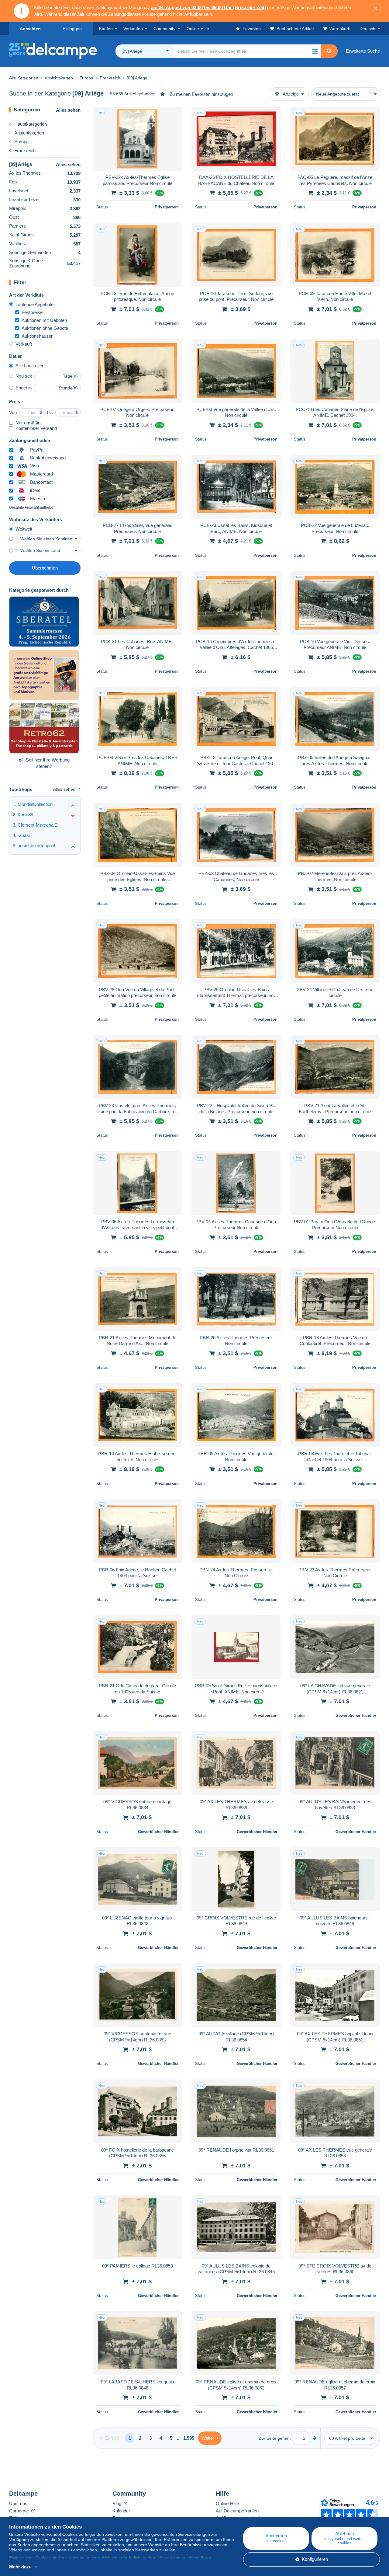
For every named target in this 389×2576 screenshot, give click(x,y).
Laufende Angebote (34, 304)
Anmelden (30, 29)
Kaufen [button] (106, 29)
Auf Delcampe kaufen (237, 2511)
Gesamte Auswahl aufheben (32, 507)
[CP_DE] (44, 728)
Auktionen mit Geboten (44, 320)
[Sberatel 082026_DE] (44, 622)
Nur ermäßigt (29, 423)
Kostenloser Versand (36, 428)
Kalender (121, 2511)
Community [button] (164, 29)
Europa (21, 142)
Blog (117, 2503)
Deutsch (367, 29)
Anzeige (291, 94)
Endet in (24, 388)
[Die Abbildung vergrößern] (138, 139)
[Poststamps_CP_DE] (44, 675)
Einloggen (72, 29)
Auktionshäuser (37, 336)
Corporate (20, 2511)
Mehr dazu (20, 2567)
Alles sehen (68, 110)
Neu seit (24, 376)
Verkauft (24, 344)
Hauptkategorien (31, 124)
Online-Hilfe (227, 2503)
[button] (315, 51)
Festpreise (32, 312)
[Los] (315, 2438)
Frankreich (25, 150)
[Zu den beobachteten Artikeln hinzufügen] (174, 115)
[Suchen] (329, 51)
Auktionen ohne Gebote (45, 328)
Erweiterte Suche (363, 51)
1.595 (189, 2438)
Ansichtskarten (29, 133)
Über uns (18, 2503)
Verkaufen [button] (133, 29)
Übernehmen (45, 568)
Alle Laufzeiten (30, 366)
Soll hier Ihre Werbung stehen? (48, 763)
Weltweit (24, 529)
